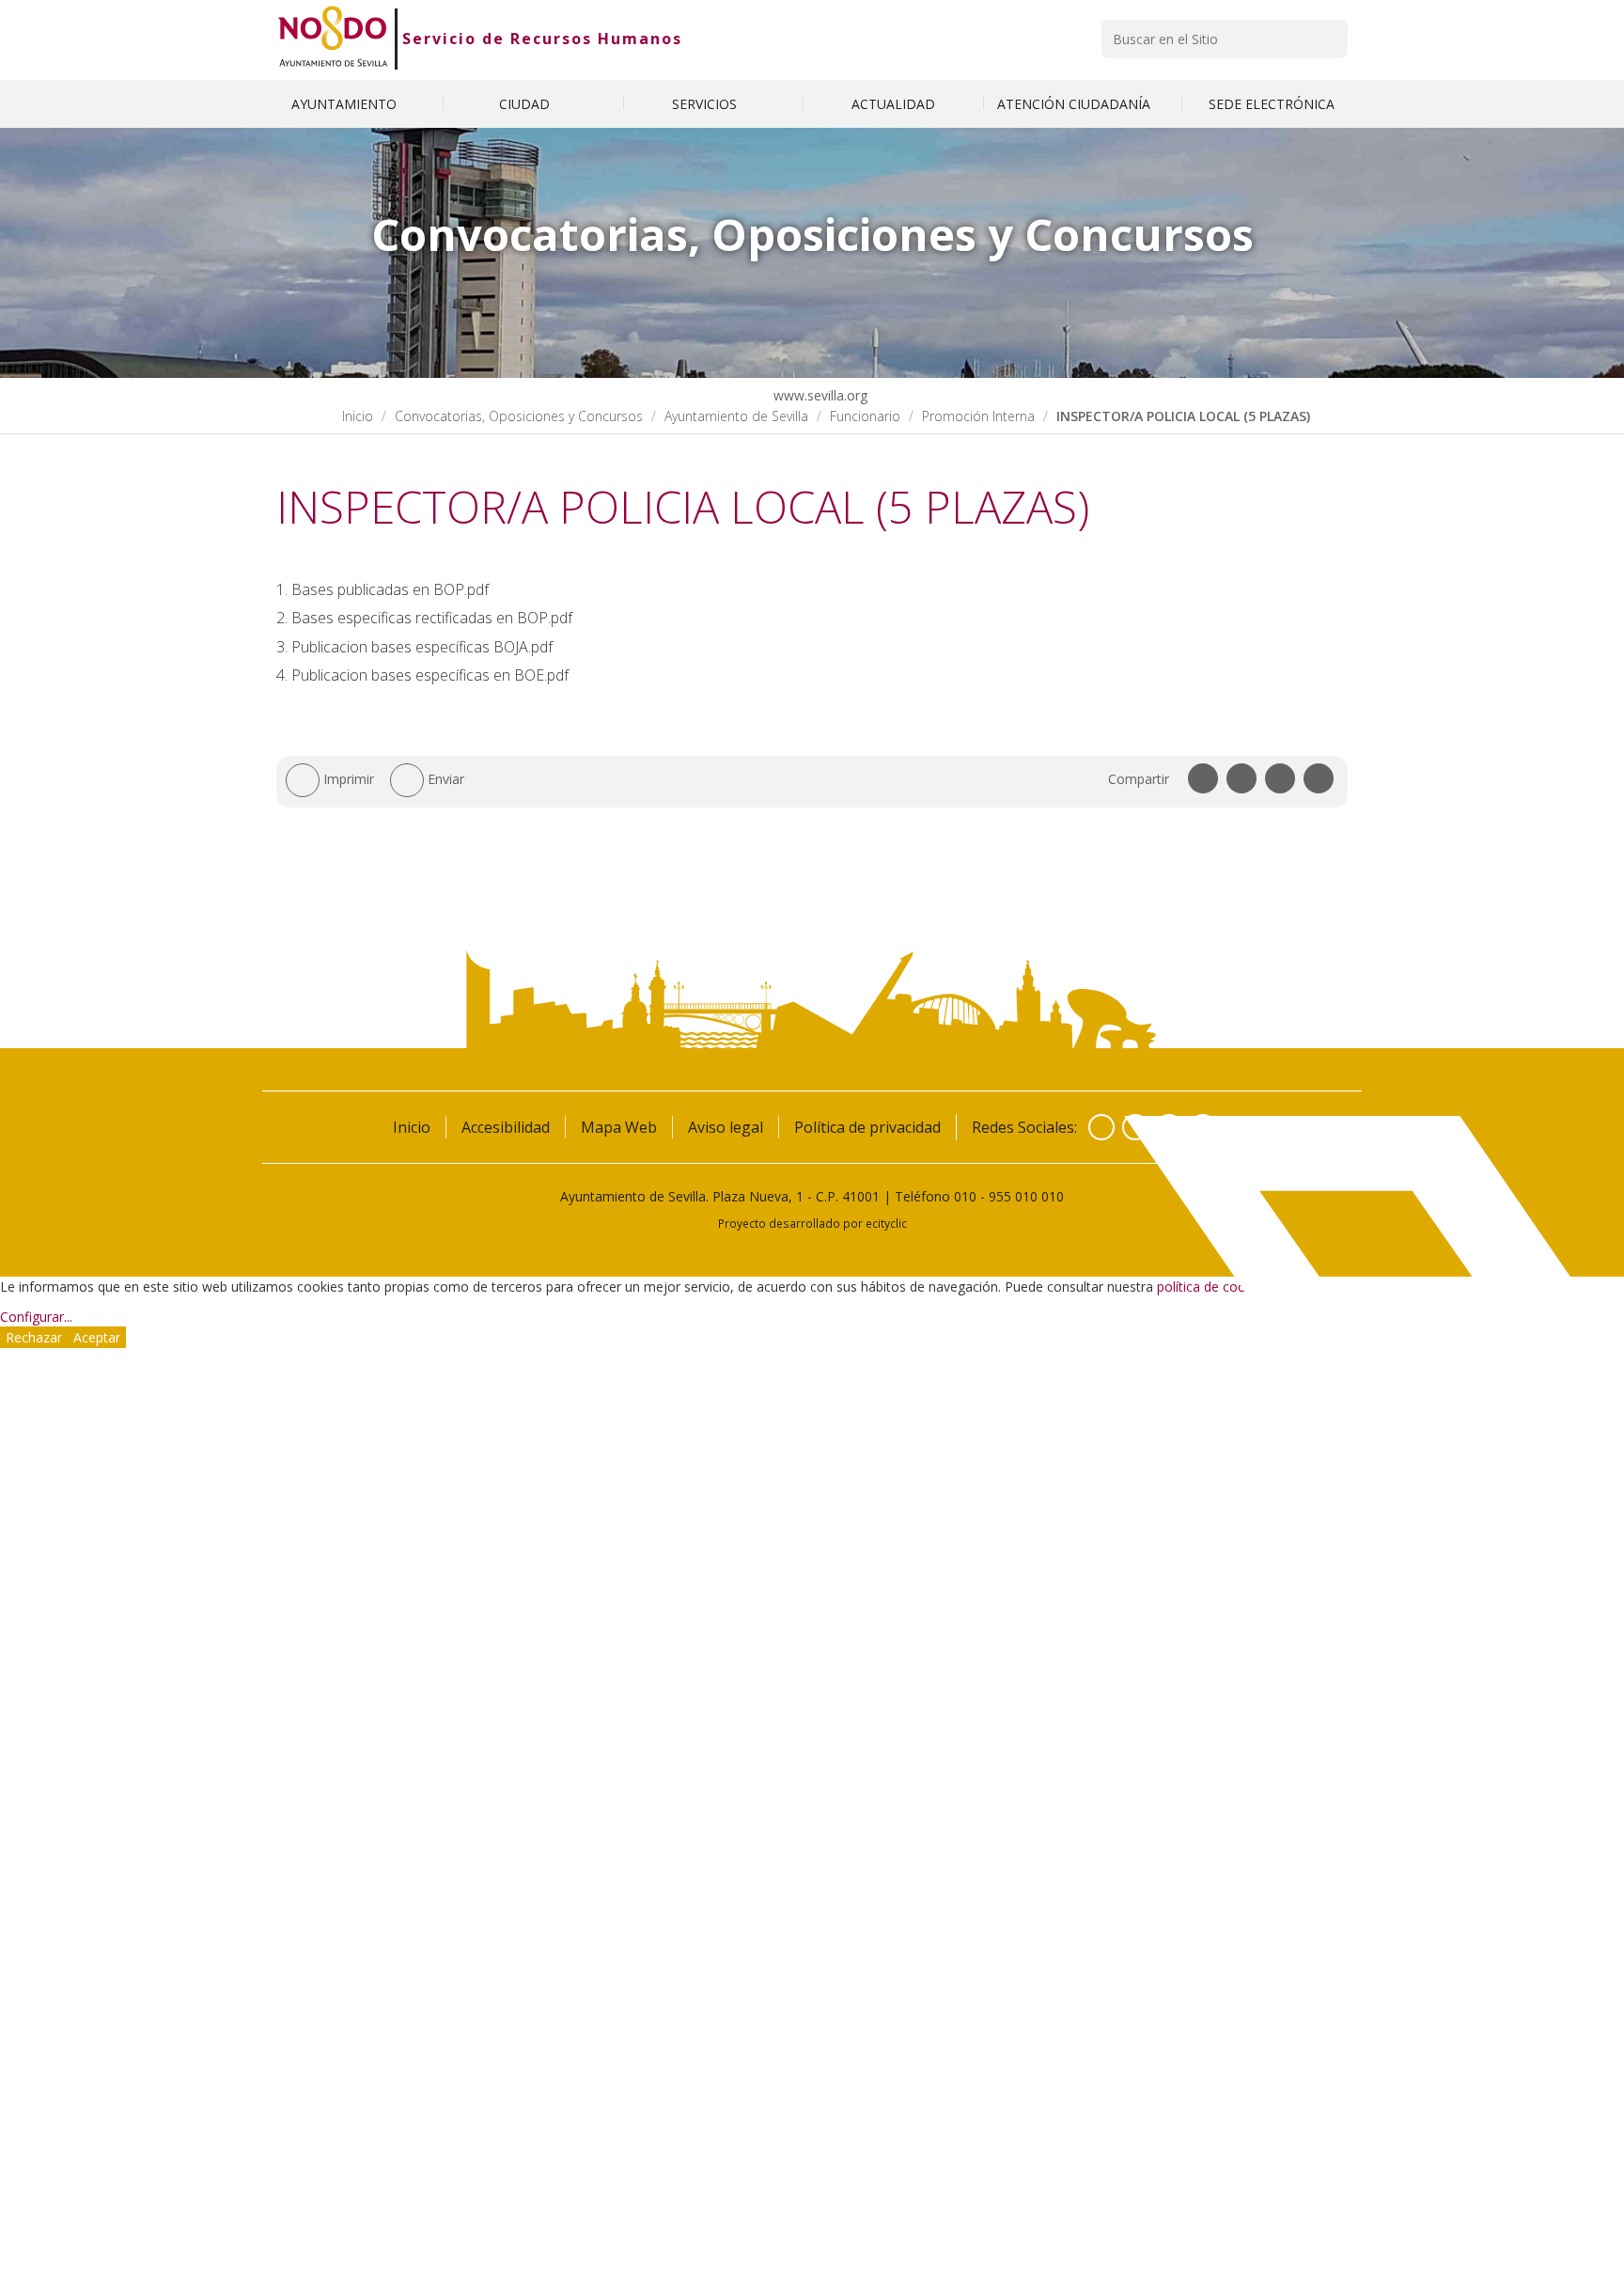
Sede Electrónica (1272, 104)
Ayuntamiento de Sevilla (736, 416)
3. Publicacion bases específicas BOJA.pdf (414, 647)
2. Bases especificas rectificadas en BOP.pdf (424, 618)
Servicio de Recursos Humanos (542, 39)
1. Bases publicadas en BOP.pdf (383, 589)
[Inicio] (333, 39)
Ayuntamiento (346, 104)
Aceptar (97, 1337)
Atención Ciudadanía (1076, 104)
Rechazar (34, 1337)
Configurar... (36, 1317)
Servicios (706, 104)
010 (965, 1196)
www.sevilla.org (819, 395)
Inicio (358, 416)
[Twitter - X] (1135, 1127)
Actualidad (893, 104)
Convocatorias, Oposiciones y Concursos (519, 416)
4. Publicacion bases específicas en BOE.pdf (422, 675)
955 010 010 (1026, 1196)
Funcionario (865, 416)
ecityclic (886, 1223)
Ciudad (526, 104)
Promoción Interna (978, 416)
